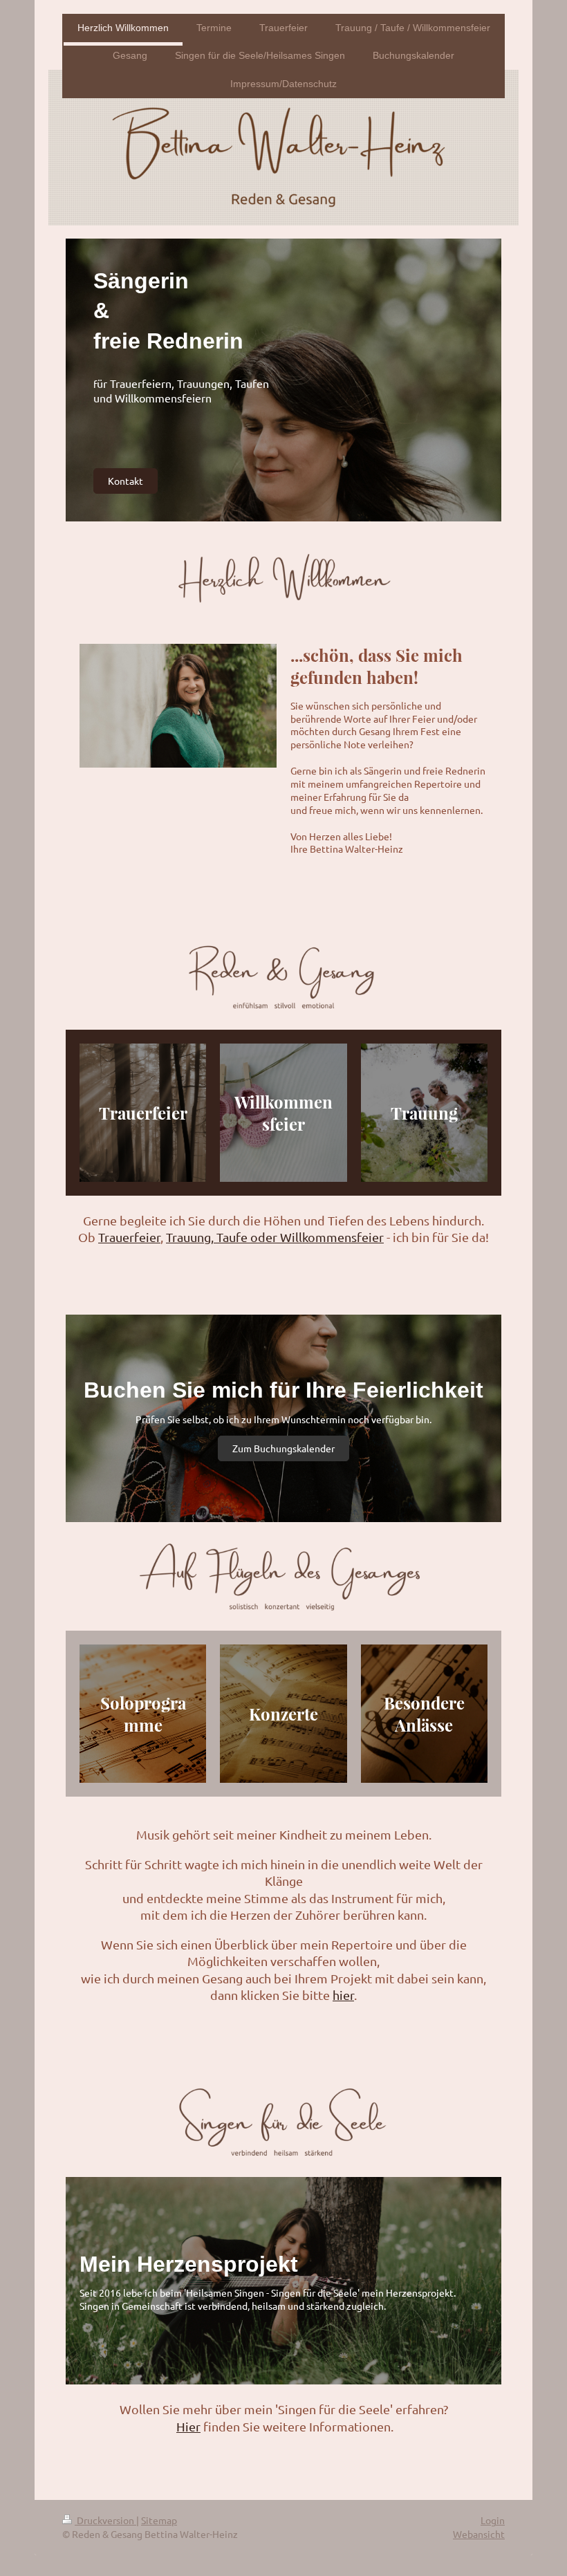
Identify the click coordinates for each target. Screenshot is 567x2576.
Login (493, 2520)
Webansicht (479, 2534)
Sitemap (159, 2520)
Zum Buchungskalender (283, 1448)
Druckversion (105, 2520)
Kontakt (126, 481)
